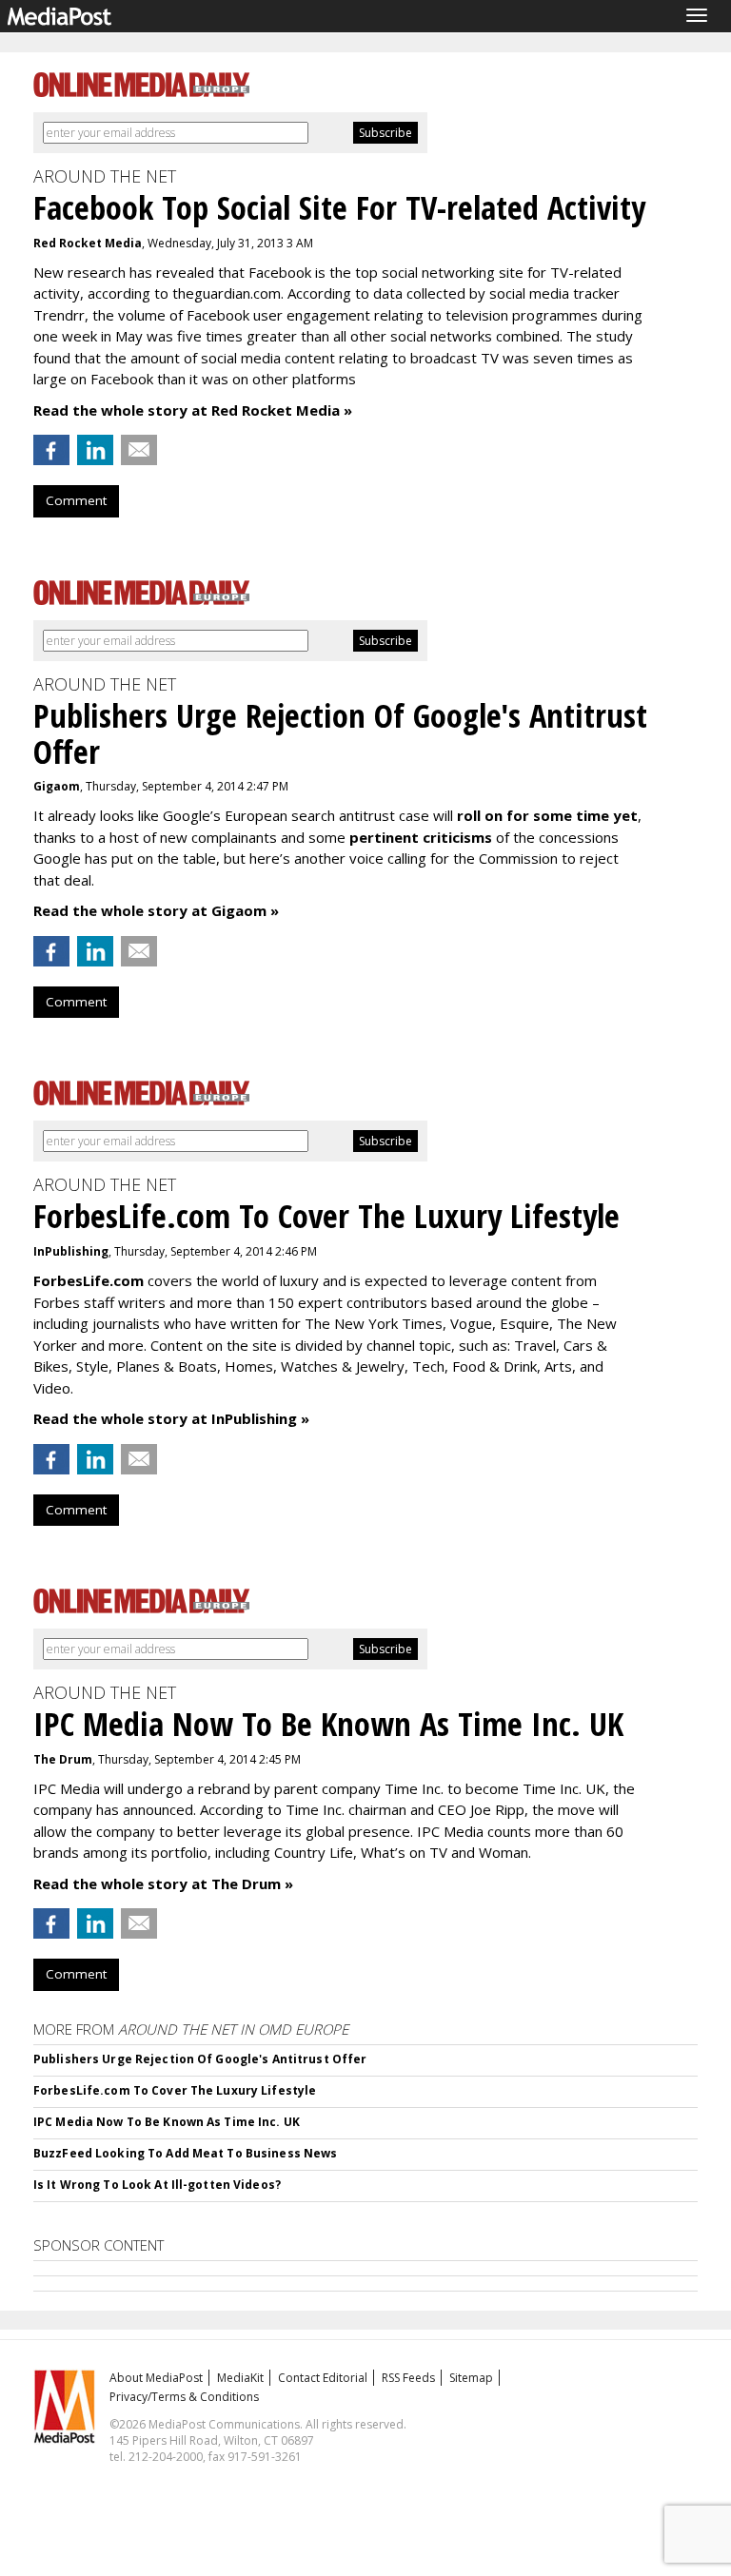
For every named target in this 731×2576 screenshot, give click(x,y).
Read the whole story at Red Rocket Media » (193, 410)
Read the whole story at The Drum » (163, 1883)
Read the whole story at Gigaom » (156, 910)
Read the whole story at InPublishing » (171, 1418)
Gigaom (57, 786)
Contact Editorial (323, 2378)
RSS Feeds (408, 2378)
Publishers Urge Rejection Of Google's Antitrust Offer (200, 2059)
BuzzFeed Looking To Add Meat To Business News (185, 2153)
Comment (76, 500)
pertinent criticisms (421, 837)
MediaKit (240, 2378)
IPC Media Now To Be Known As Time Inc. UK (167, 2122)
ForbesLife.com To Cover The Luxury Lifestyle (175, 2090)
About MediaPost (156, 2378)
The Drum (63, 1759)
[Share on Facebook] (51, 450)
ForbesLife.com (89, 1280)
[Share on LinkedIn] (95, 450)
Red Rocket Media (88, 243)
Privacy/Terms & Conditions (184, 2397)
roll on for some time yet (547, 815)
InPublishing (71, 1251)
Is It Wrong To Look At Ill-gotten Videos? (157, 2185)
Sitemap (471, 2378)
